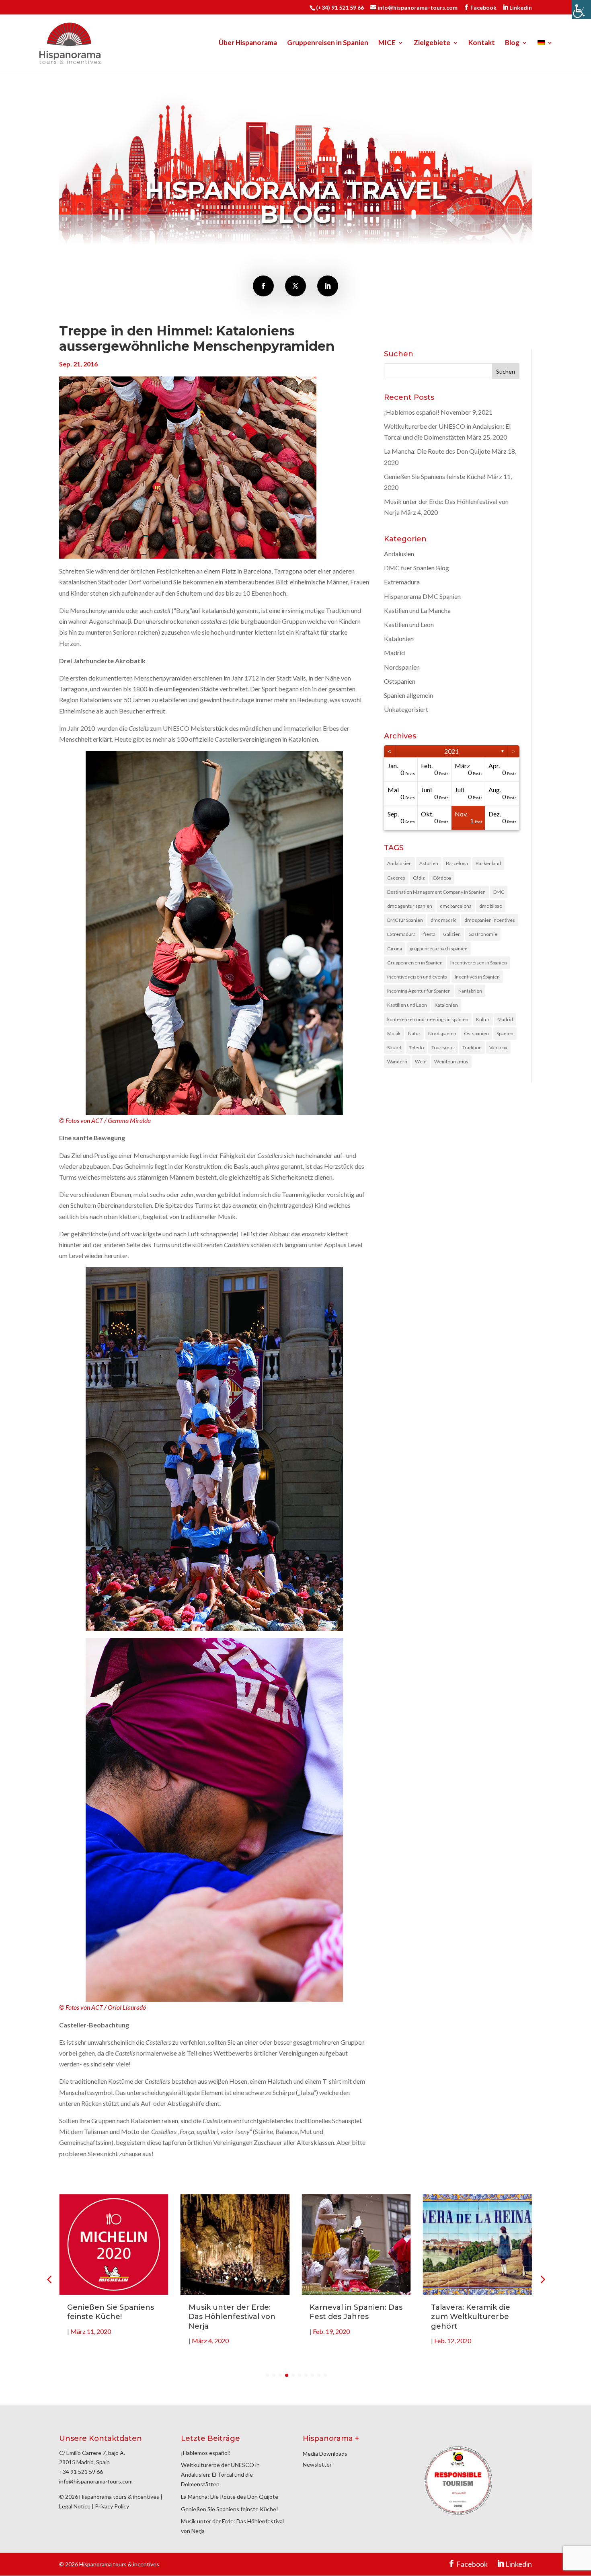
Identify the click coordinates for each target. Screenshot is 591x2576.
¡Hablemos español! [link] (412, 412)
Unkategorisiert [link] (406, 709)
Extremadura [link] (402, 582)
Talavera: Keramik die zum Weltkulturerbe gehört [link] (349, 2317)
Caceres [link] (396, 878)
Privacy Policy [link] (112, 2506)
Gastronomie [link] (483, 934)
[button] (542, 2279)
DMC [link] (499, 892)
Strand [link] (394, 1047)
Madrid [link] (394, 653)
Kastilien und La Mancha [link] (417, 610)
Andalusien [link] (399, 554)
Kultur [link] (483, 1019)
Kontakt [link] (482, 43)
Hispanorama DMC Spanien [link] (422, 596)
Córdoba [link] (442, 878)
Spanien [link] (505, 1033)
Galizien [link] (452, 934)
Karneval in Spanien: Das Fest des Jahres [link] (235, 2312)
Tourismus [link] (443, 1047)
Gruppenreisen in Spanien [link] (328, 43)
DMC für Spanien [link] (405, 920)
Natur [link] (414, 1033)
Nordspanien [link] (402, 667)
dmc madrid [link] (444, 920)
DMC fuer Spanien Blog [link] (417, 568)
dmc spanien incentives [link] (490, 920)
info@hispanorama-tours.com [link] (96, 2481)
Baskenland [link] (488, 863)
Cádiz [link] (419, 878)
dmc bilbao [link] (491, 906)
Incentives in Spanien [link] (477, 977)
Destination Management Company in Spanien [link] (436, 892)
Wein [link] (421, 1062)
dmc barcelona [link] (456, 906)
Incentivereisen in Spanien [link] (479, 963)
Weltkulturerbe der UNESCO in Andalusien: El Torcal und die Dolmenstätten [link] (220, 2474)
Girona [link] (395, 949)
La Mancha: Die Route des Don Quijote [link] (437, 451)
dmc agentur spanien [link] (410, 906)
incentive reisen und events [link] (417, 977)
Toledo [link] (416, 1047)
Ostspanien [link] (400, 681)
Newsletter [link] (317, 2464)
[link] (581, 10)
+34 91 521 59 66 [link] (81, 2472)
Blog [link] (512, 43)
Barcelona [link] (457, 863)
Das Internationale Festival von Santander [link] (474, 2312)
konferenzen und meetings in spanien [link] (428, 1019)
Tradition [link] (472, 1047)
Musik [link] (394, 1033)
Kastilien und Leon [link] (409, 624)
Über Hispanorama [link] (248, 43)
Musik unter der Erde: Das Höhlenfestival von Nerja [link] (111, 2317)
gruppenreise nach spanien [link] (439, 949)
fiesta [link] (429, 934)
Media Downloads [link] (325, 2454)
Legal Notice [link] (75, 2506)
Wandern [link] (397, 1062)
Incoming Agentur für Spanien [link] (419, 991)
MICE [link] (387, 43)
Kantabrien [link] (470, 991)
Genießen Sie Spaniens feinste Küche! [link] (435, 476)
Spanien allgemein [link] (408, 695)
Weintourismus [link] (451, 1062)
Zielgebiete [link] (432, 43)
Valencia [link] (498, 1047)
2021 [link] (451, 751)
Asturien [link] (429, 863)
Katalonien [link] (399, 638)
